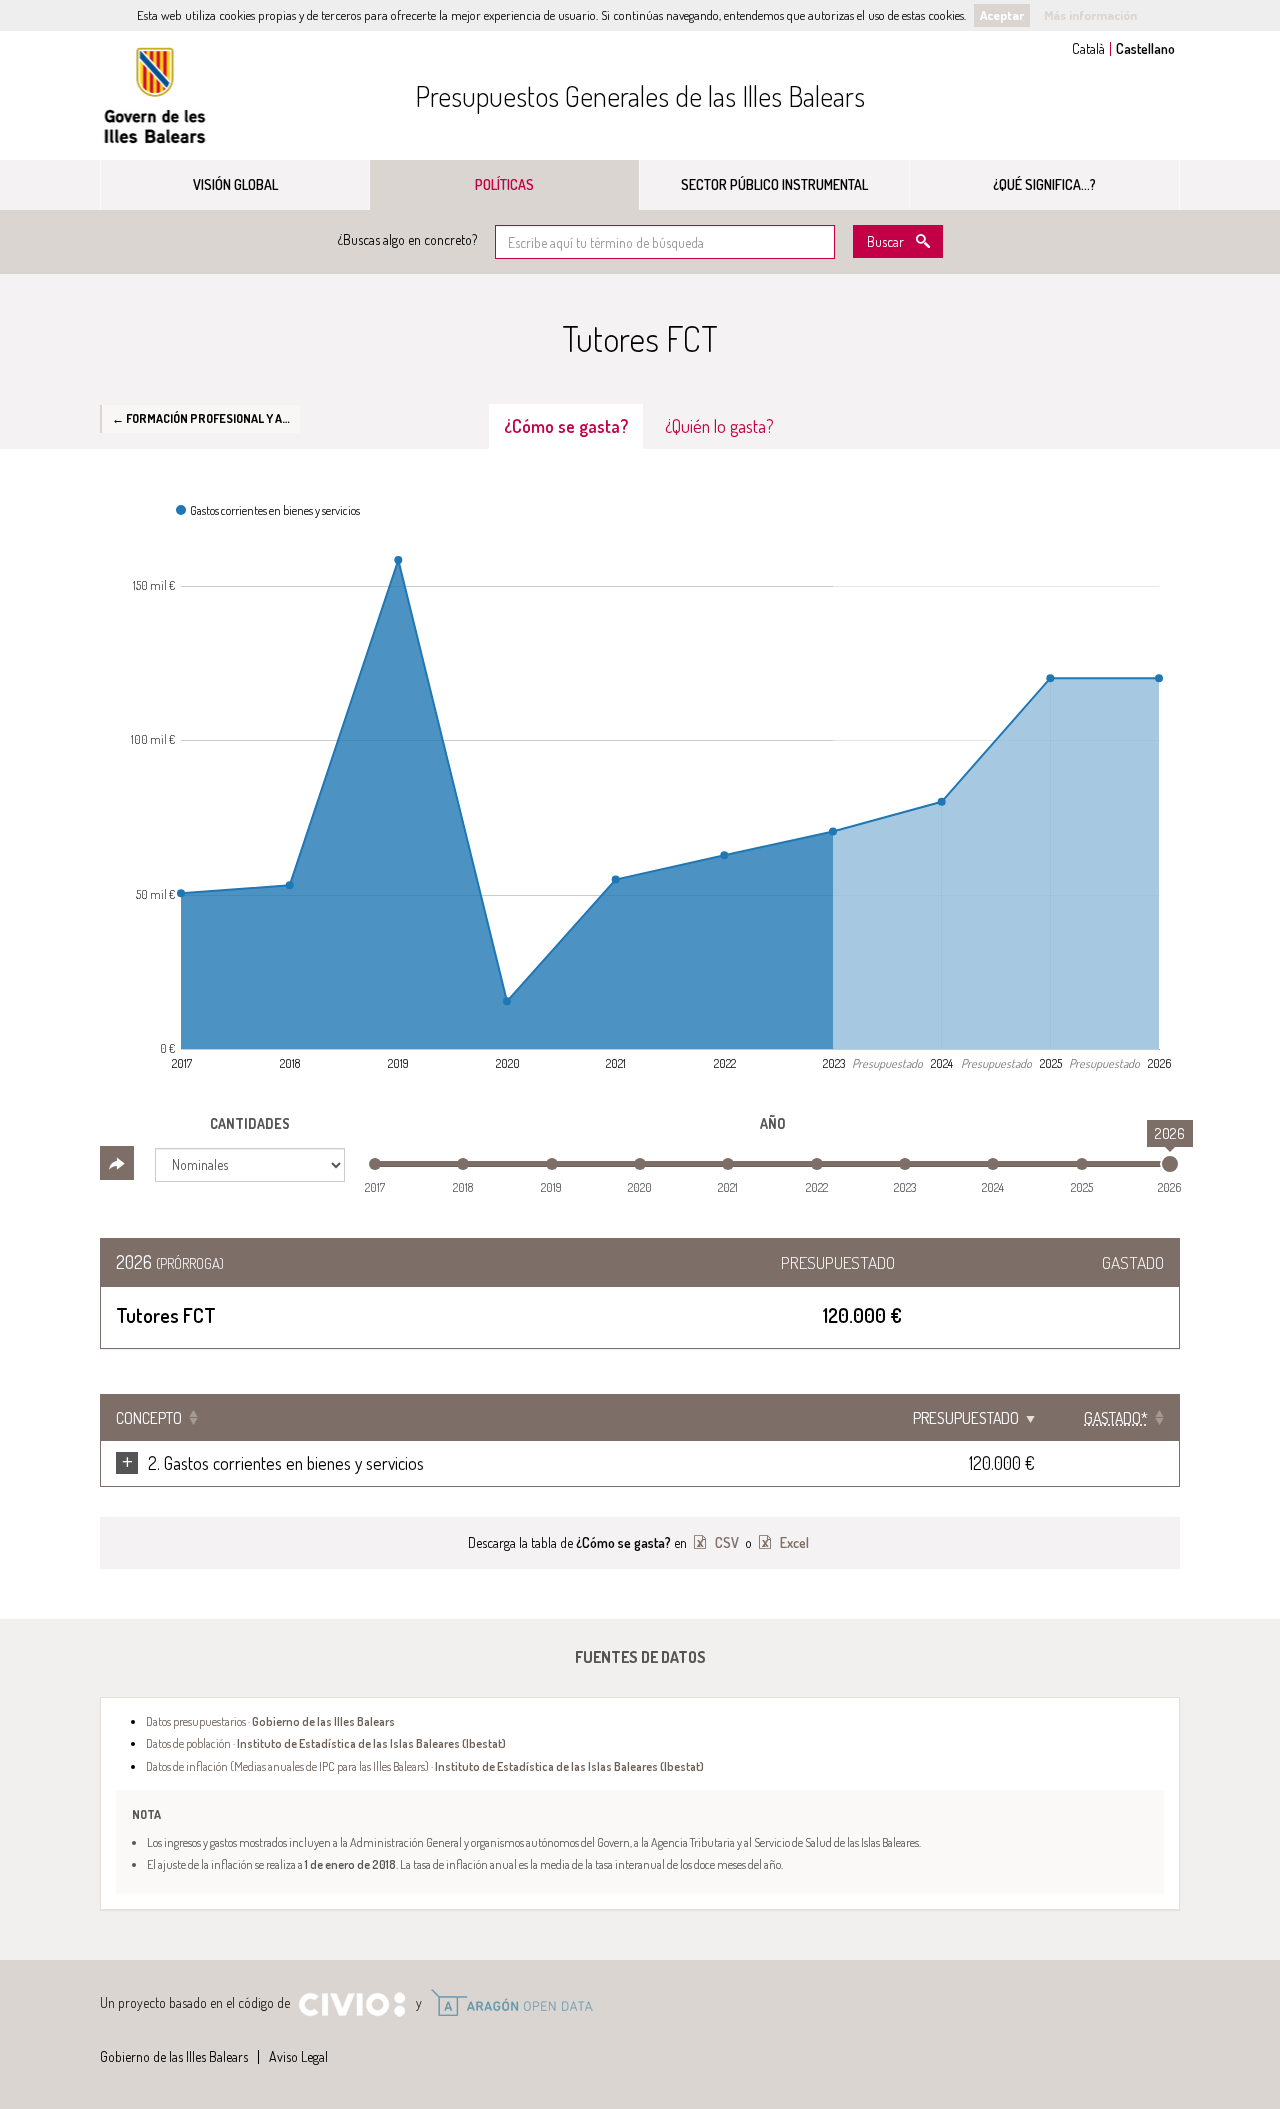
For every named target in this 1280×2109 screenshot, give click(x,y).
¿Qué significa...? (1044, 184)
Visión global (235, 184)
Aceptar (1002, 15)
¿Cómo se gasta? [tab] (566, 426)
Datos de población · (326, 1743)
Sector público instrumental (774, 184)
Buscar (885, 241)
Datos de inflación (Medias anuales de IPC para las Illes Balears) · (425, 1766)
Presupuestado (966, 1418)
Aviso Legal (298, 2056)
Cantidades (250, 1123)
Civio (351, 2005)
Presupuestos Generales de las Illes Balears (640, 96)
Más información (1090, 15)
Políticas (504, 184)
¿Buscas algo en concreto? (407, 239)
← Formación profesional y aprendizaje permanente (206, 418)
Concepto (149, 1418)
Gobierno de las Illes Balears (155, 95)
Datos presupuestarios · (270, 1721)
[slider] (1170, 1164)
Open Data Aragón (511, 2003)
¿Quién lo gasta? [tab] (719, 426)
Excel (793, 1542)
